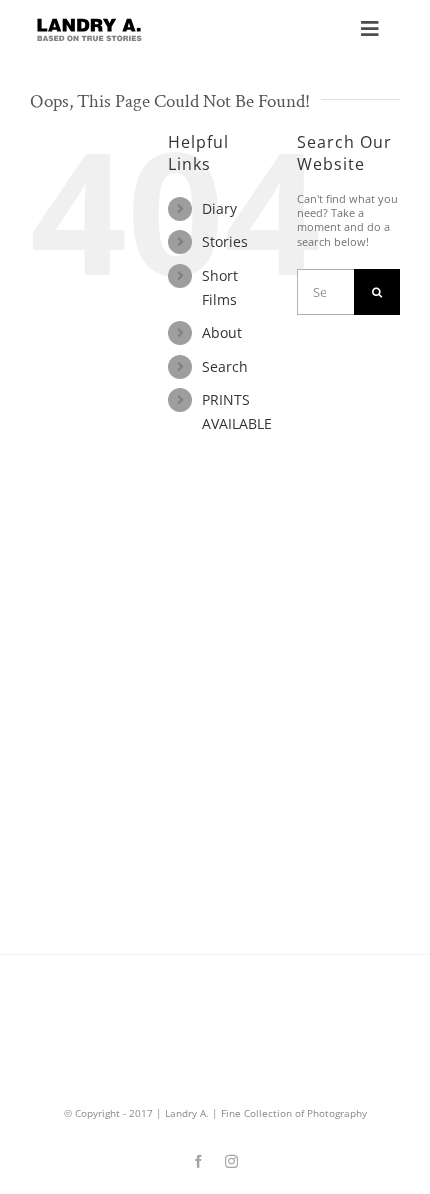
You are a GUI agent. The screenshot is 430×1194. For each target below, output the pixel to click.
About (222, 332)
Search (225, 366)
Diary (219, 208)
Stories (225, 241)
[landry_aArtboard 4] (89, 23)
